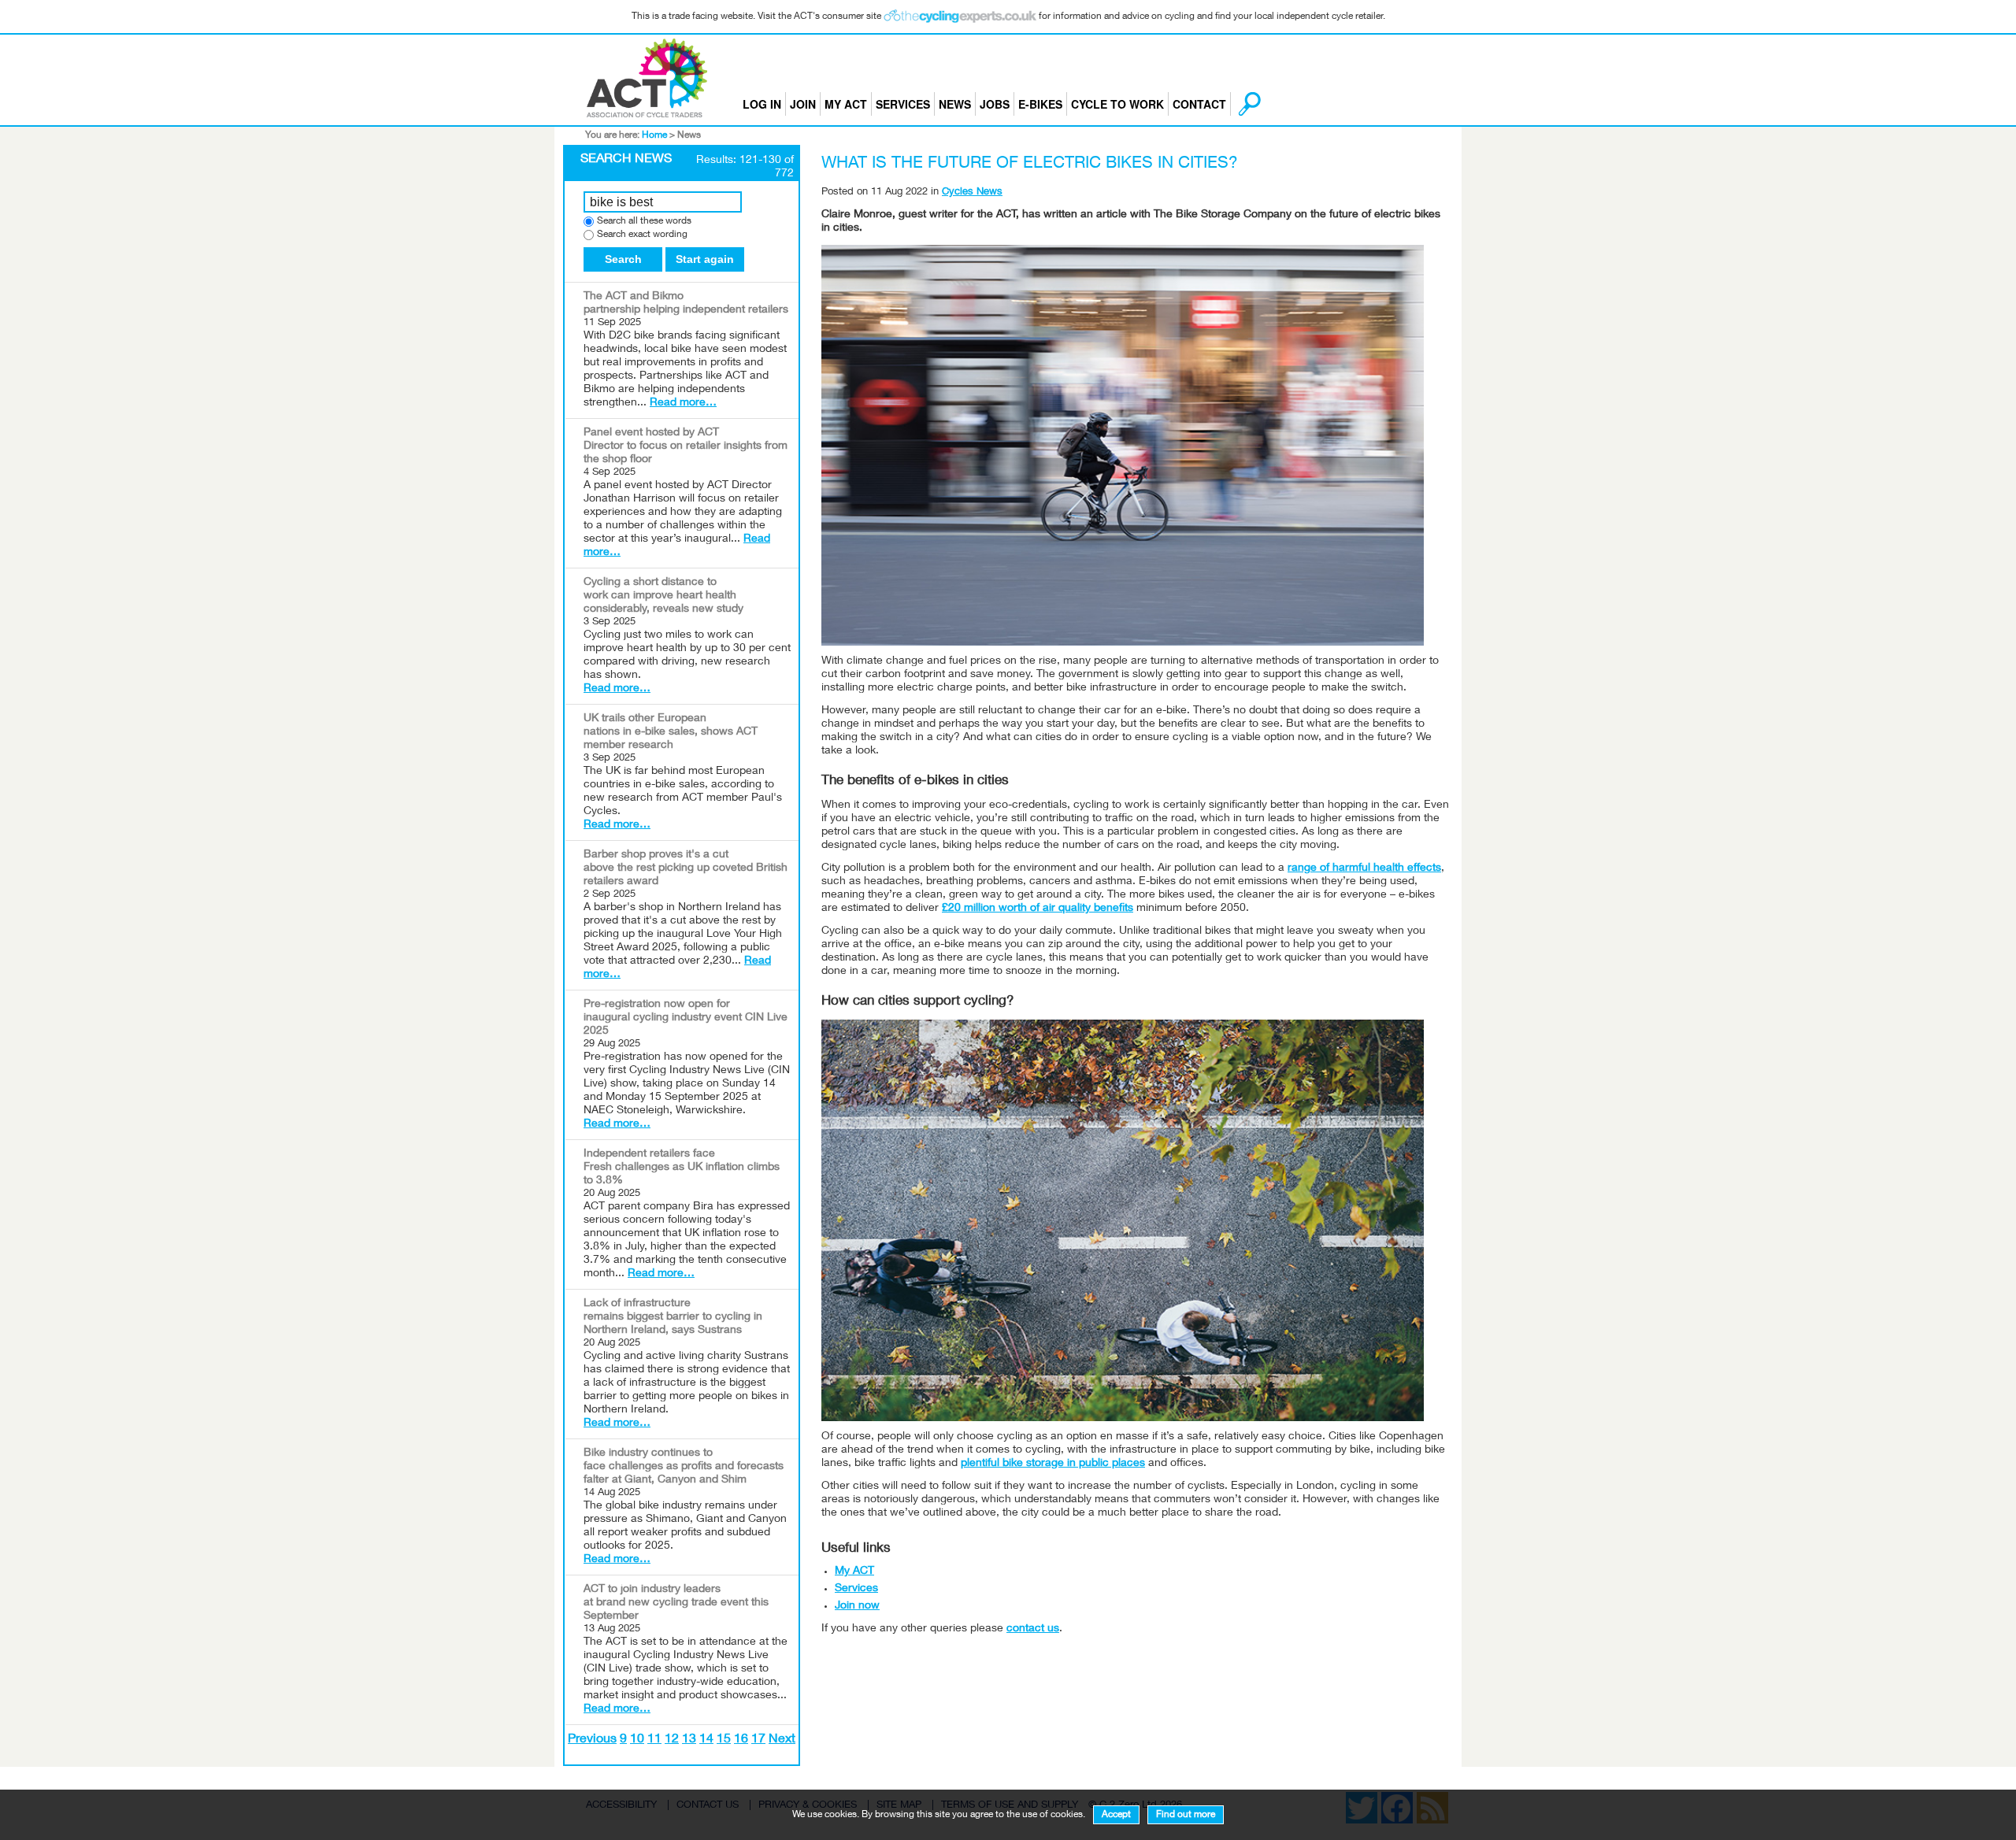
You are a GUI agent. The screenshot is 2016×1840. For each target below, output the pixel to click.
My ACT (846, 104)
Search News (626, 160)
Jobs (995, 104)
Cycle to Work (1117, 104)
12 (672, 1740)
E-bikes (1040, 104)
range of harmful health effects (1364, 868)
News (955, 104)
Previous (592, 1740)
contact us (1033, 1629)
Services (903, 104)
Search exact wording (642, 235)
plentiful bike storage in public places (1053, 1464)
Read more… (683, 403)
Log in (762, 104)
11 (654, 1740)
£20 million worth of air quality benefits (1038, 909)
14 (706, 1740)
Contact (1199, 104)
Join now (857, 1606)
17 (758, 1740)
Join (803, 104)
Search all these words (644, 222)
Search (623, 259)
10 (637, 1740)
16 (741, 1740)
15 (724, 1740)
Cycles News (972, 193)
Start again (705, 259)
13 (689, 1740)
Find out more (1186, 1815)
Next (782, 1740)
